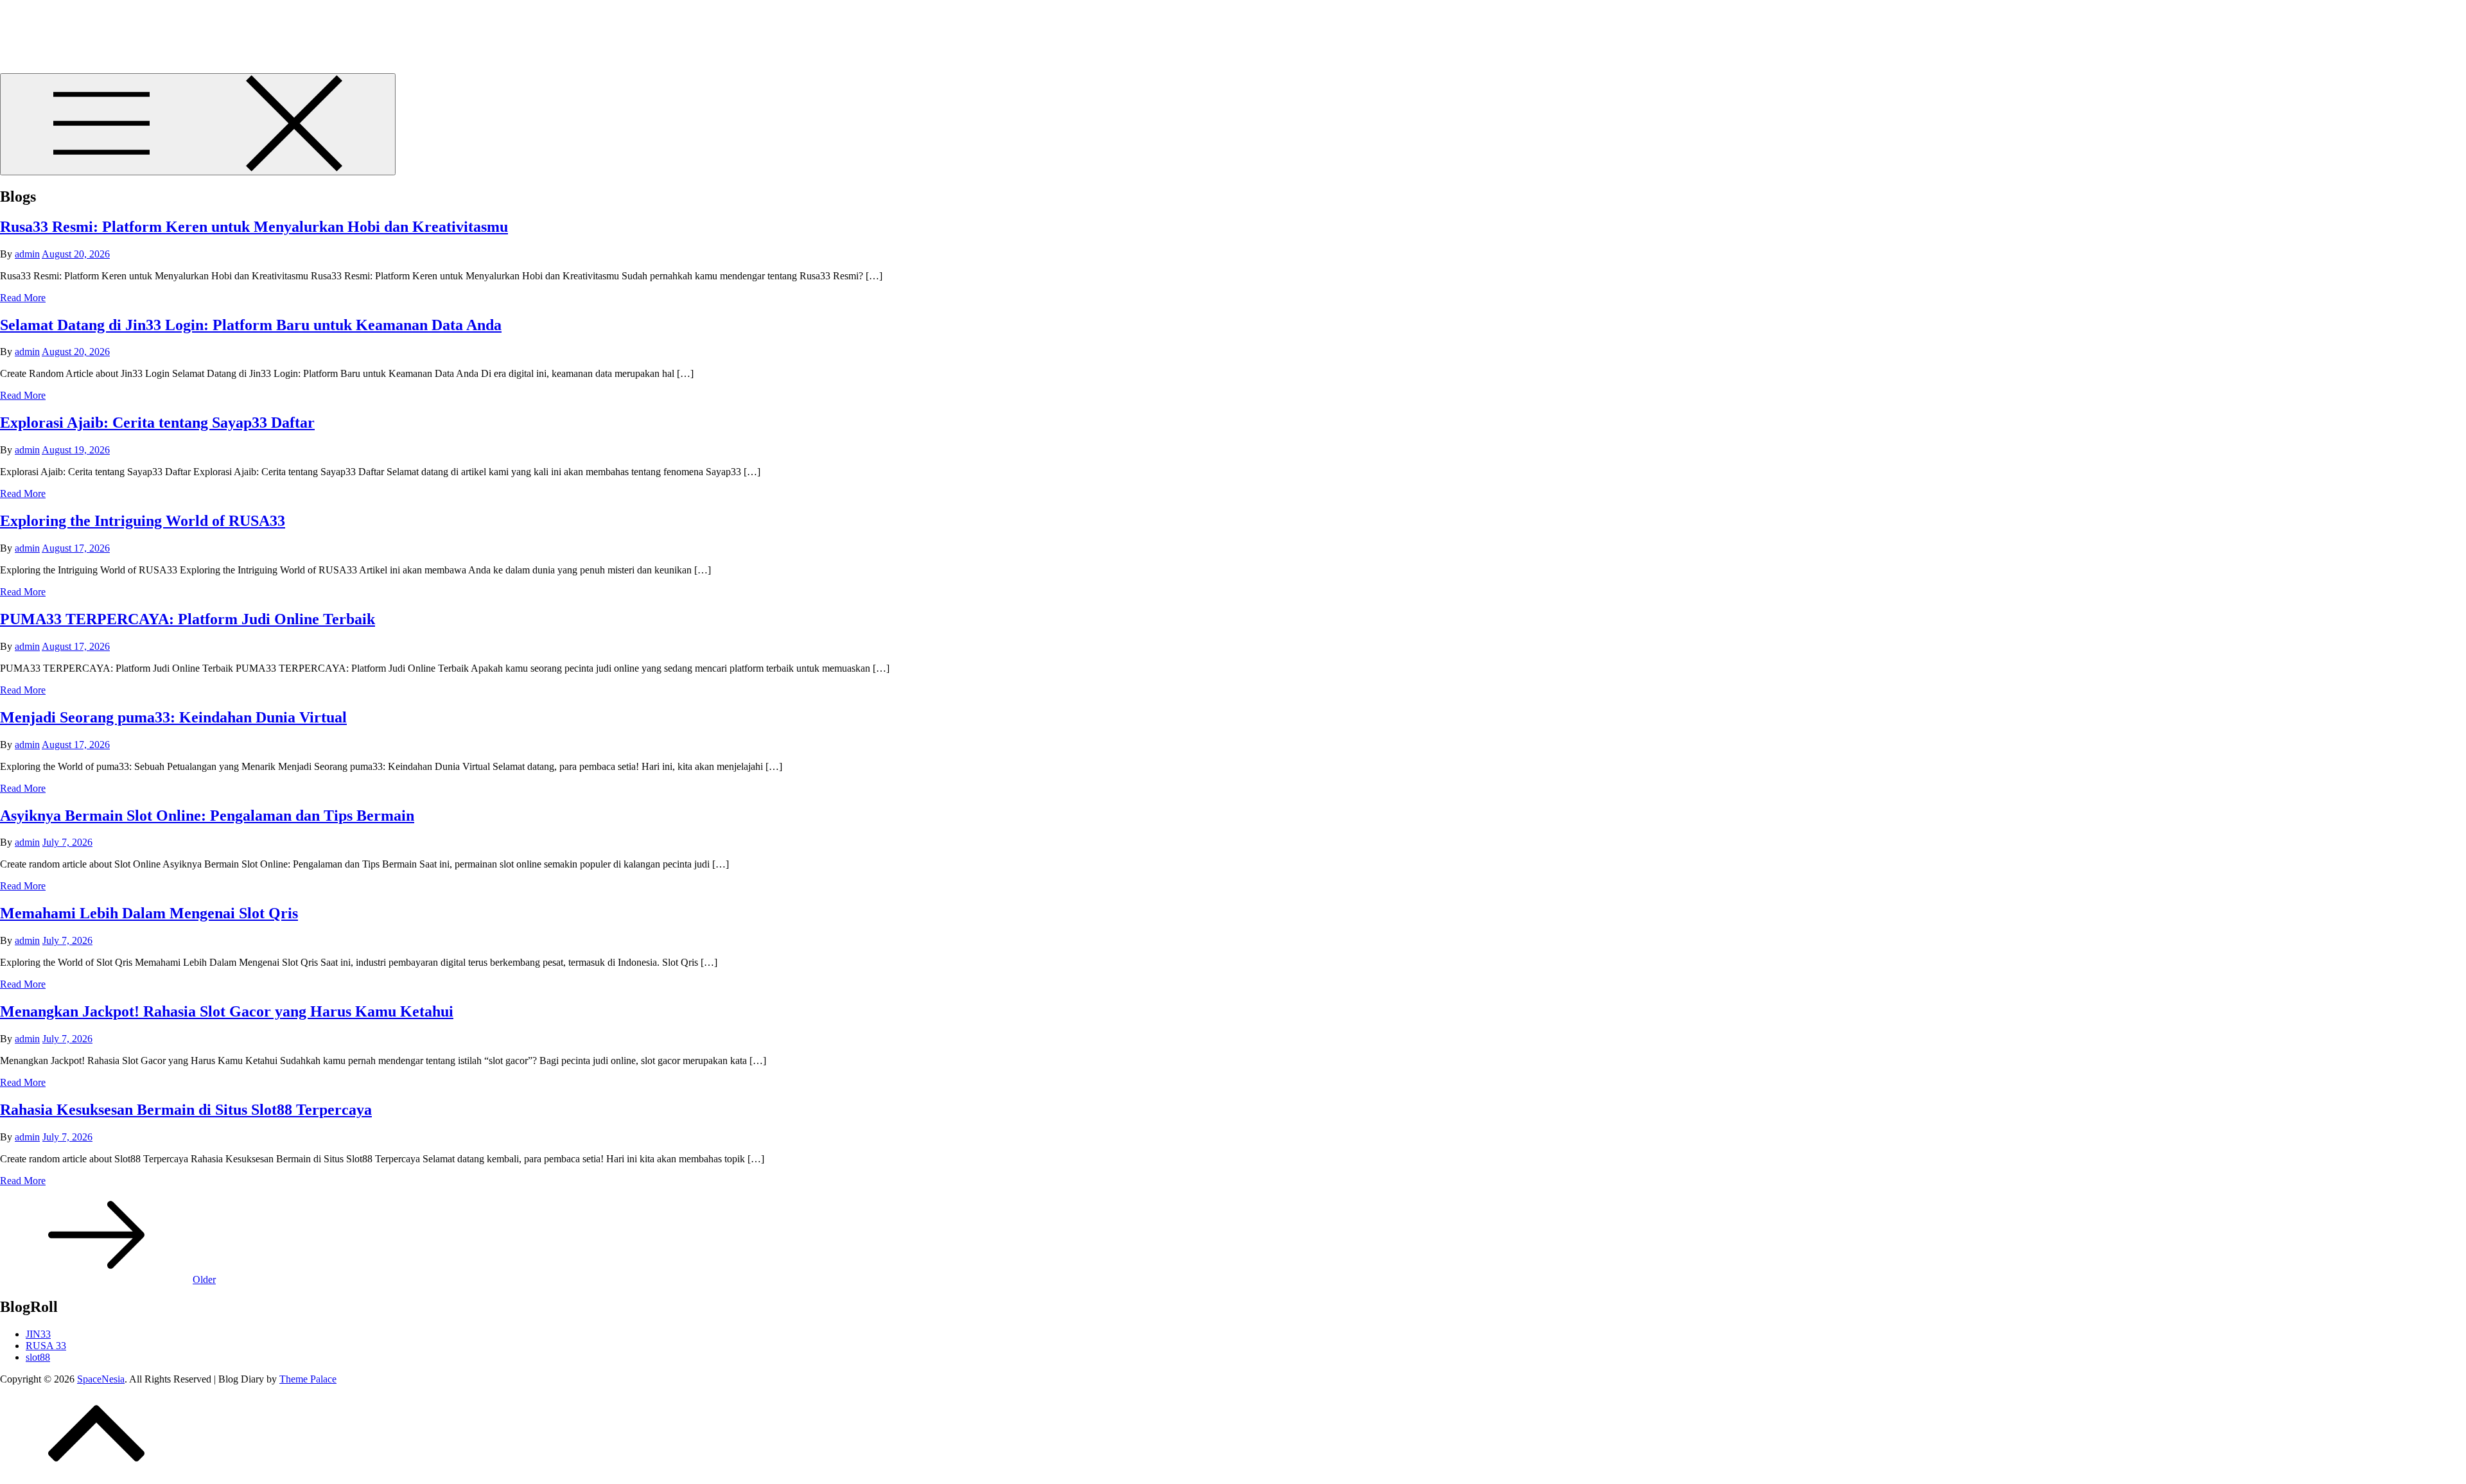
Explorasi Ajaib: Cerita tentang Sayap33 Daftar (157, 423)
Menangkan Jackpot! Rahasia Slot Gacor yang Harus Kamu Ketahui (227, 1011)
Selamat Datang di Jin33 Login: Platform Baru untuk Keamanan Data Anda (251, 325)
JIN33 (38, 1334)
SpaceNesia (49, 25)
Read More (23, 298)
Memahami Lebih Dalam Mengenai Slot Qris (149, 913)
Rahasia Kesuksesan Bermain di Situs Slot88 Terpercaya (186, 1110)
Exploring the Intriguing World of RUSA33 (143, 521)
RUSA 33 (46, 1346)
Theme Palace (308, 1379)
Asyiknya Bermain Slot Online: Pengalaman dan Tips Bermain (207, 816)
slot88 (38, 1357)
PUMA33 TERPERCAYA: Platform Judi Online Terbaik (188, 619)
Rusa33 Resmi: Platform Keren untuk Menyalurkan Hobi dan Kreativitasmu (254, 227)
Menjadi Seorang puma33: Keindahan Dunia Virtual (173, 717)
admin (27, 254)
